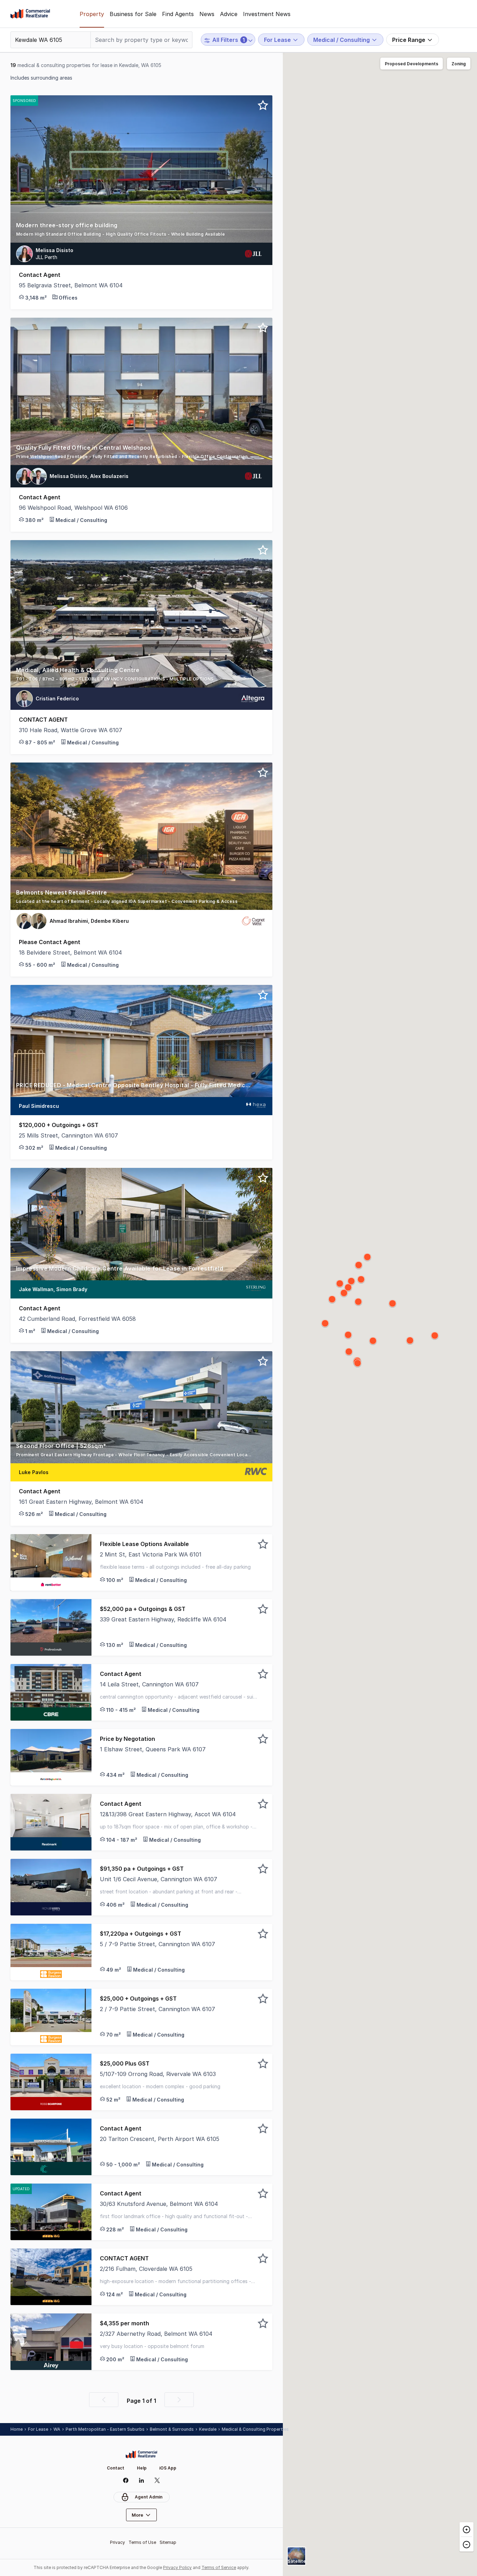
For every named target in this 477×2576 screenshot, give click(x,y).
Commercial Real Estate (30, 14)
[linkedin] (142, 2480)
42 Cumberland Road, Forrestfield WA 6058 (77, 1319)
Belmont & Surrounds (172, 2429)
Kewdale (208, 2429)
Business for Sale (133, 14)
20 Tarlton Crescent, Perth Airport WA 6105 (160, 2139)
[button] (141, 232)
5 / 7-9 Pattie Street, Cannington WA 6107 (157, 1944)
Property (92, 14)
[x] (157, 2480)
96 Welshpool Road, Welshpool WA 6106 (73, 508)
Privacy (118, 2542)
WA (57, 2429)
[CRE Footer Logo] (141, 2454)
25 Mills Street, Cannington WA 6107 (68, 1135)
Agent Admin (149, 2497)
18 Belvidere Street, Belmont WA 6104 (70, 952)
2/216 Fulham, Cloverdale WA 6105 (146, 2269)
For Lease (38, 2429)
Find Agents (178, 14)
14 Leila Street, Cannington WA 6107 (149, 1684)
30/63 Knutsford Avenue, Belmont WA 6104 (159, 2204)
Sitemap (168, 2542)
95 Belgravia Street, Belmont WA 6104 (71, 285)
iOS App (168, 2468)
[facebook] (126, 2480)
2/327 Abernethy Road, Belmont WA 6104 (156, 2334)
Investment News (267, 14)
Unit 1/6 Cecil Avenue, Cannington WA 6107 (159, 1879)
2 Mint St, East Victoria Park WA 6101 (151, 1554)
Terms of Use (142, 2542)
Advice (229, 14)
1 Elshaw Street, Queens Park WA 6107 (153, 1749)
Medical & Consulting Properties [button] (255, 2429)
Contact (116, 2468)
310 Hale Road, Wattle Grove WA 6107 (71, 730)
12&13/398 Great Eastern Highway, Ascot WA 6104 (168, 1814)
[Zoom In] (467, 2530)
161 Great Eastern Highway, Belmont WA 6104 (81, 1502)
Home (17, 2429)
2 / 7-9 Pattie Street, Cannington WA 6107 (157, 2009)
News (207, 14)
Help (142, 2468)
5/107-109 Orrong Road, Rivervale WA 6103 (158, 2074)
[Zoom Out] (467, 2544)
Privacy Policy (177, 2567)
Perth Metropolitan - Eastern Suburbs (105, 2429)
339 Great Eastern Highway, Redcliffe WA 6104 (163, 1619)
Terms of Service (219, 2567)
